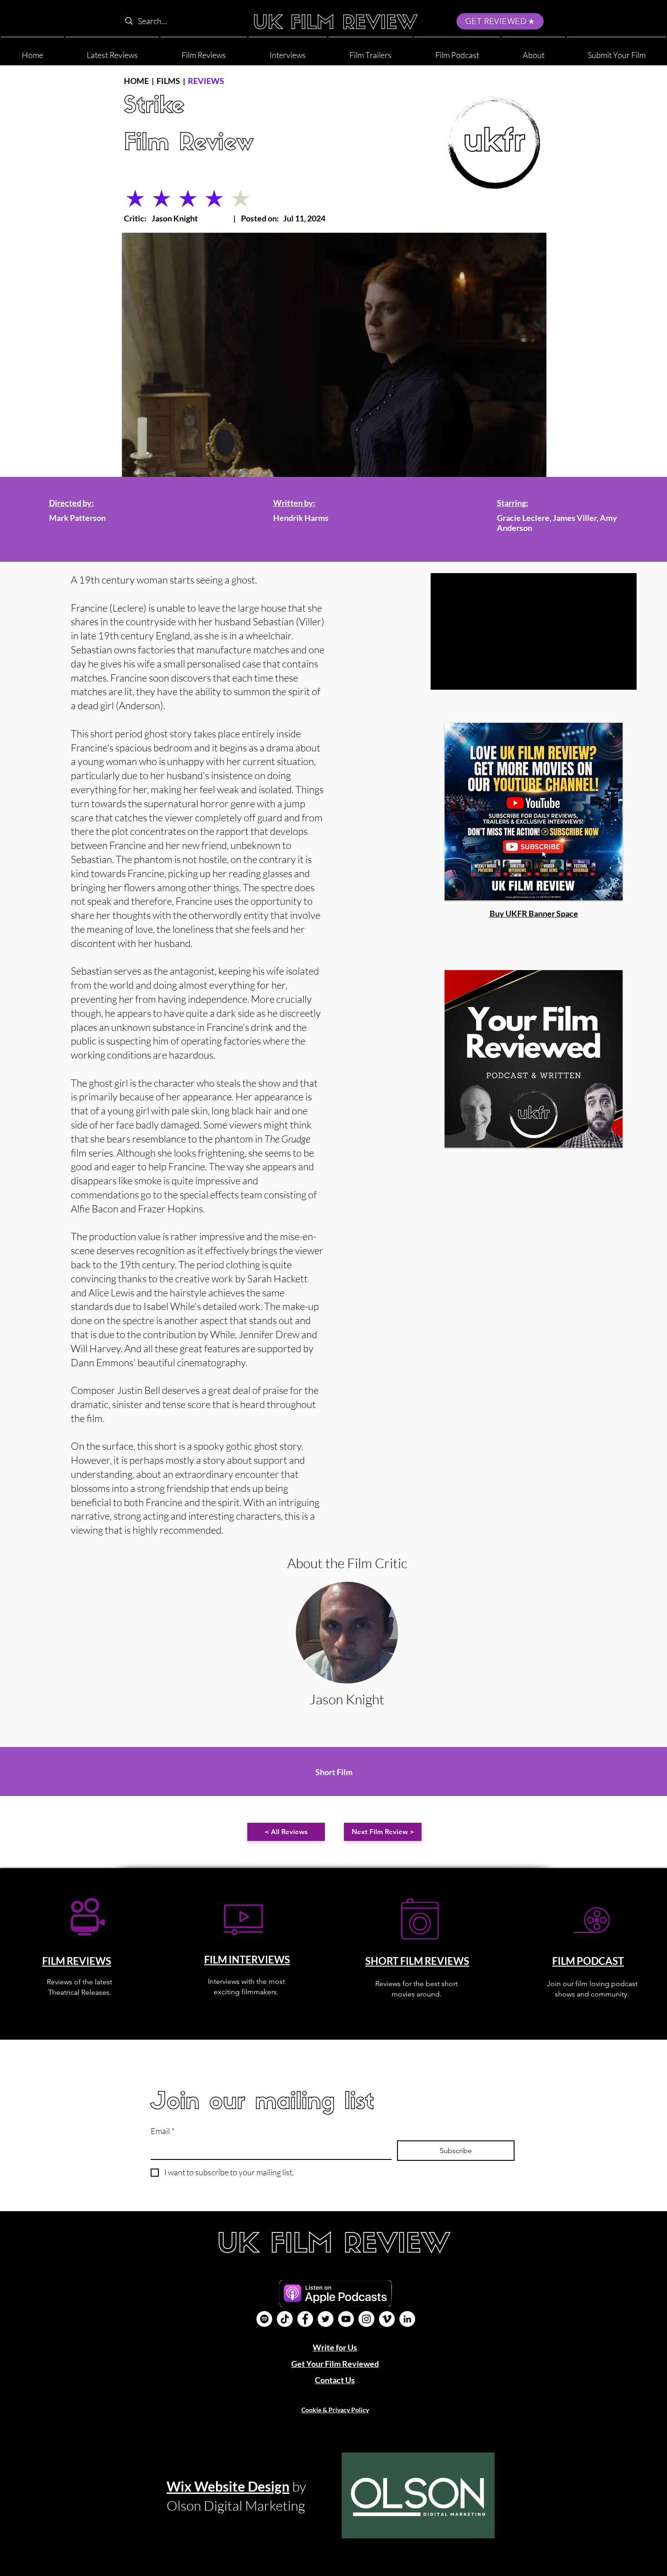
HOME (136, 81)
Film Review (189, 144)
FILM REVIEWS (77, 1961)
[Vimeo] (387, 2319)
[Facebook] (305, 2319)
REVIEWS (206, 81)
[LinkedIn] (407, 2319)
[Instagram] (366, 2319)
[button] (533, 51)
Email (163, 2131)
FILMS (168, 81)
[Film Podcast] (264, 2319)
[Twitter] (326, 2319)
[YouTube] (346, 2319)
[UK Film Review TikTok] (285, 2319)
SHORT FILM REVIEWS (417, 1961)
